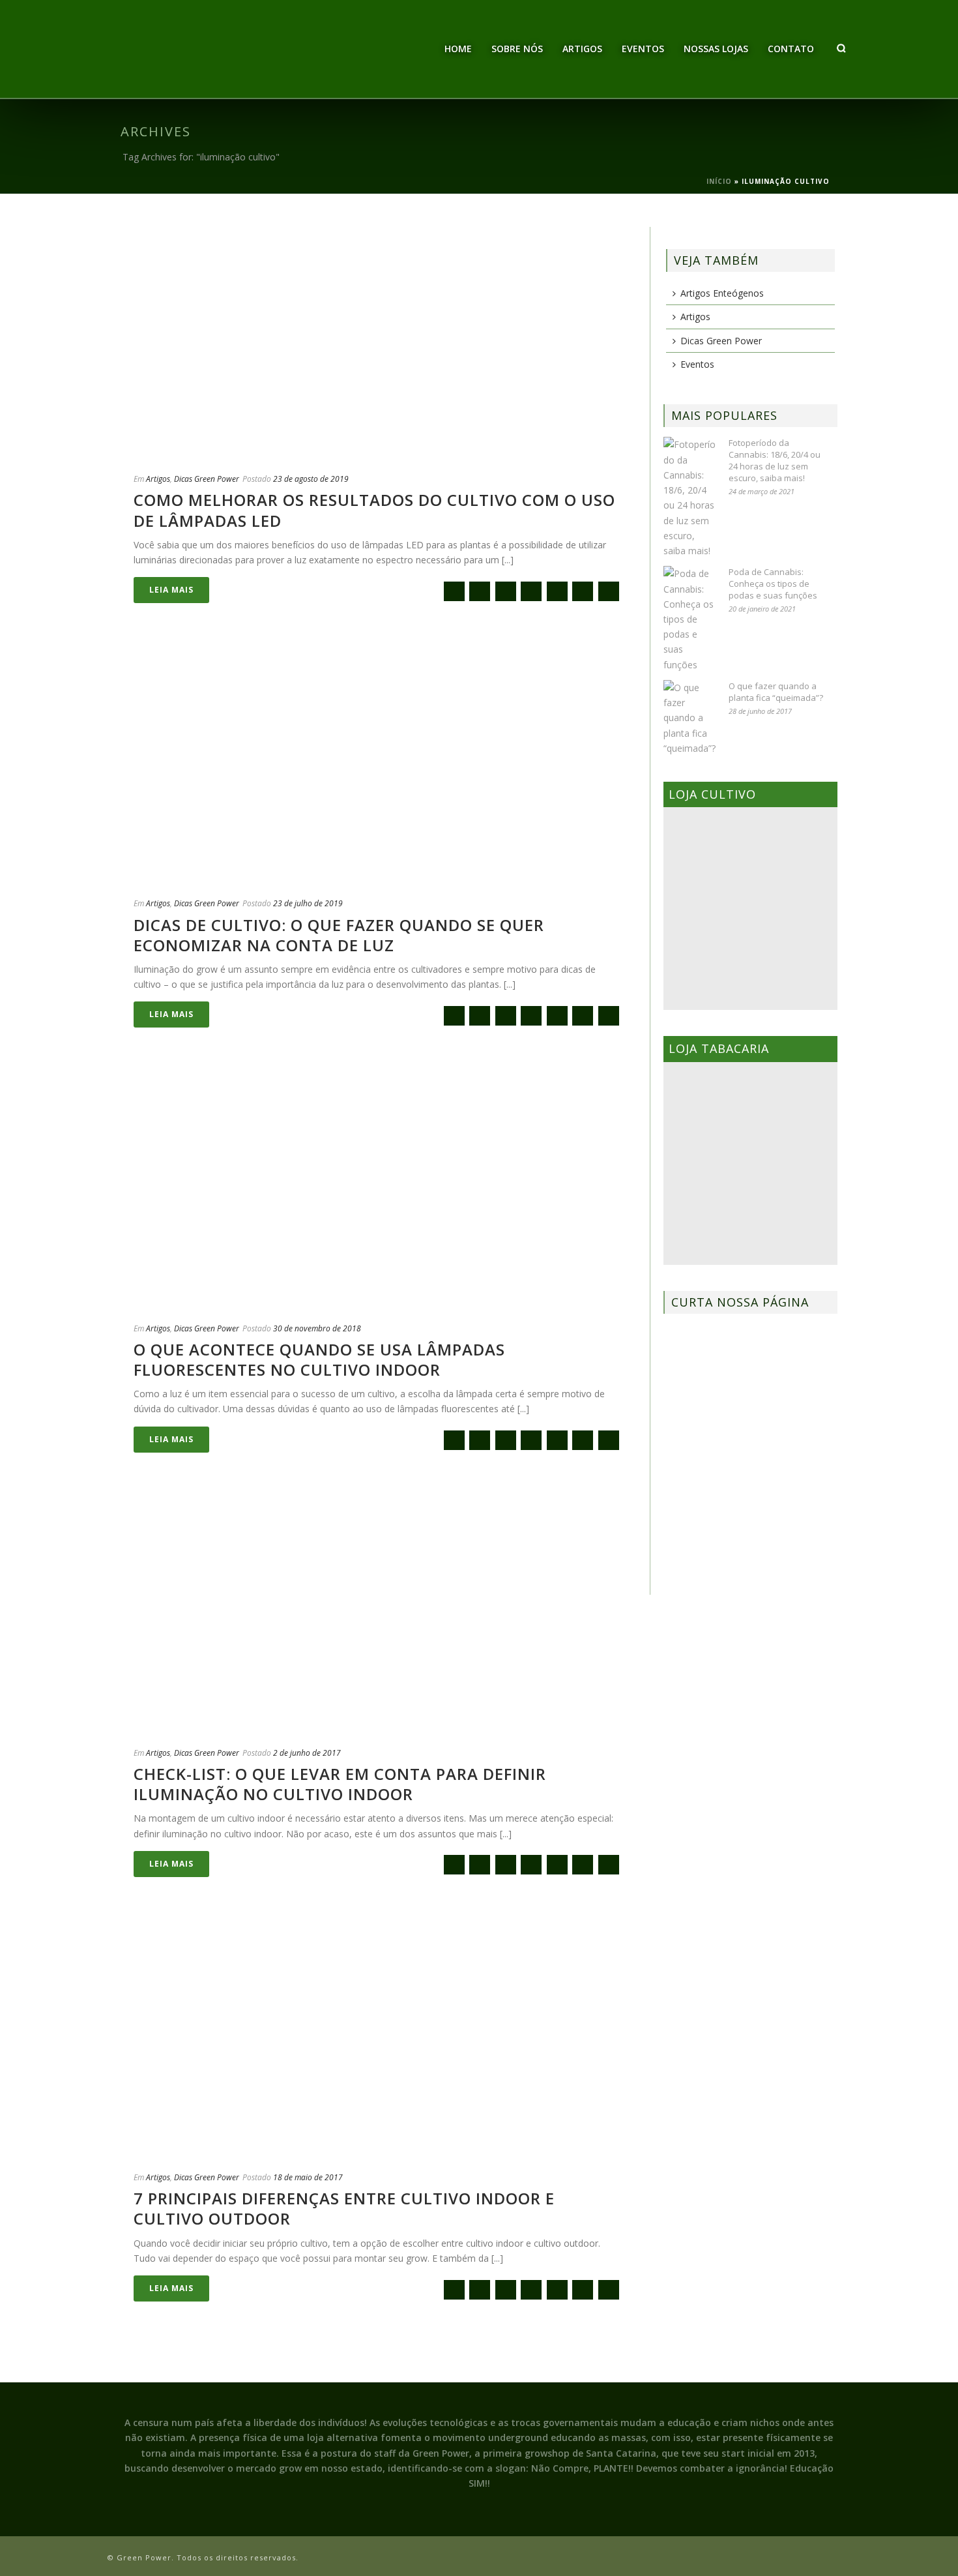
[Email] (454, 591)
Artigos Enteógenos (722, 293)
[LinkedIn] (609, 591)
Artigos (582, 49)
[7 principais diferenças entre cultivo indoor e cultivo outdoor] (379, 2039)
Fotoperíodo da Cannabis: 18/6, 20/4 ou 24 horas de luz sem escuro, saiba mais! (775, 460)
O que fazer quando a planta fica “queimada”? (776, 692)
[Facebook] (480, 591)
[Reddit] (557, 591)
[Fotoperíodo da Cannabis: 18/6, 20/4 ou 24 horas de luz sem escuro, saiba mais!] (689, 497)
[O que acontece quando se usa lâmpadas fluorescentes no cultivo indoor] (379, 1190)
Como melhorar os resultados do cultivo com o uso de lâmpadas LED (374, 510)
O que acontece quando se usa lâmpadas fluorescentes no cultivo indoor (319, 1359)
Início (719, 181)
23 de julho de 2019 (308, 903)
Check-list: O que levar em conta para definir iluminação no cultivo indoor (340, 1784)
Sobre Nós (517, 49)
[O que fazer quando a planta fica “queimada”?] (689, 718)
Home (458, 49)
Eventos (643, 49)
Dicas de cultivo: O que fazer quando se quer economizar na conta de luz (339, 935)
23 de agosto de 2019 (311, 479)
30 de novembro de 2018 (317, 1328)
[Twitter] (506, 591)
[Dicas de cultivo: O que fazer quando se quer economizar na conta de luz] (379, 765)
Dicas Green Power (207, 479)
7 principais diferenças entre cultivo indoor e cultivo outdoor (344, 2208)
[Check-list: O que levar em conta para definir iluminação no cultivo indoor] (379, 1615)
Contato (791, 49)
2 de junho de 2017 (307, 1753)
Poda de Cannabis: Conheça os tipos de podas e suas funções (773, 584)
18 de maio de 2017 (308, 2177)
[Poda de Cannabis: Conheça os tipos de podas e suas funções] (689, 619)
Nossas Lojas (716, 49)
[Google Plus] (531, 591)
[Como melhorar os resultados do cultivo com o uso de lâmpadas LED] (379, 341)
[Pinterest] (583, 591)
